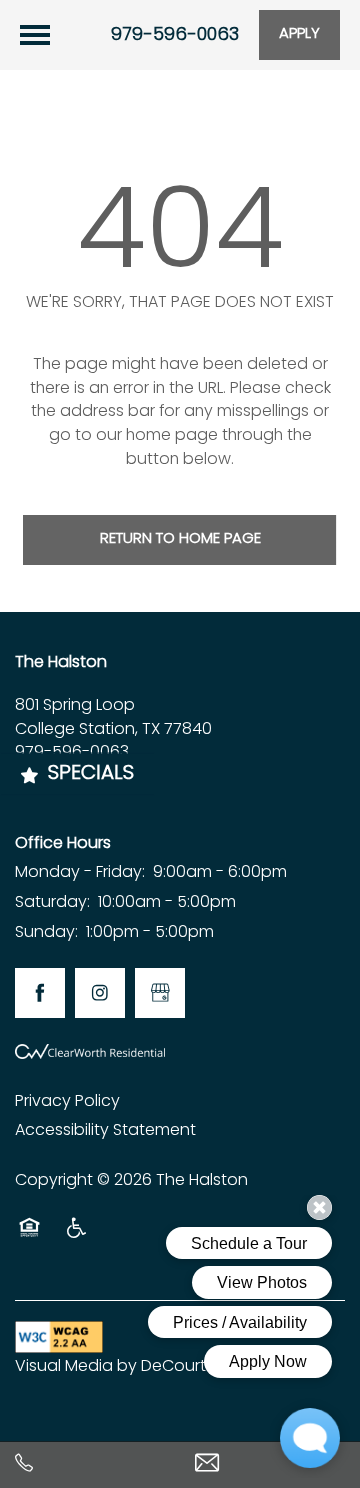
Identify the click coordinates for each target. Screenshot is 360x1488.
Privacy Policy (67, 1102)
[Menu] (35, 35)
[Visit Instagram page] (100, 993)
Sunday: (46, 933)
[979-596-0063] (90, 1464)
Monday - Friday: (80, 873)
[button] (299, 35)
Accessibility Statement (105, 1131)
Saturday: (52, 903)
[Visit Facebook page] (40, 993)
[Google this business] (160, 993)
